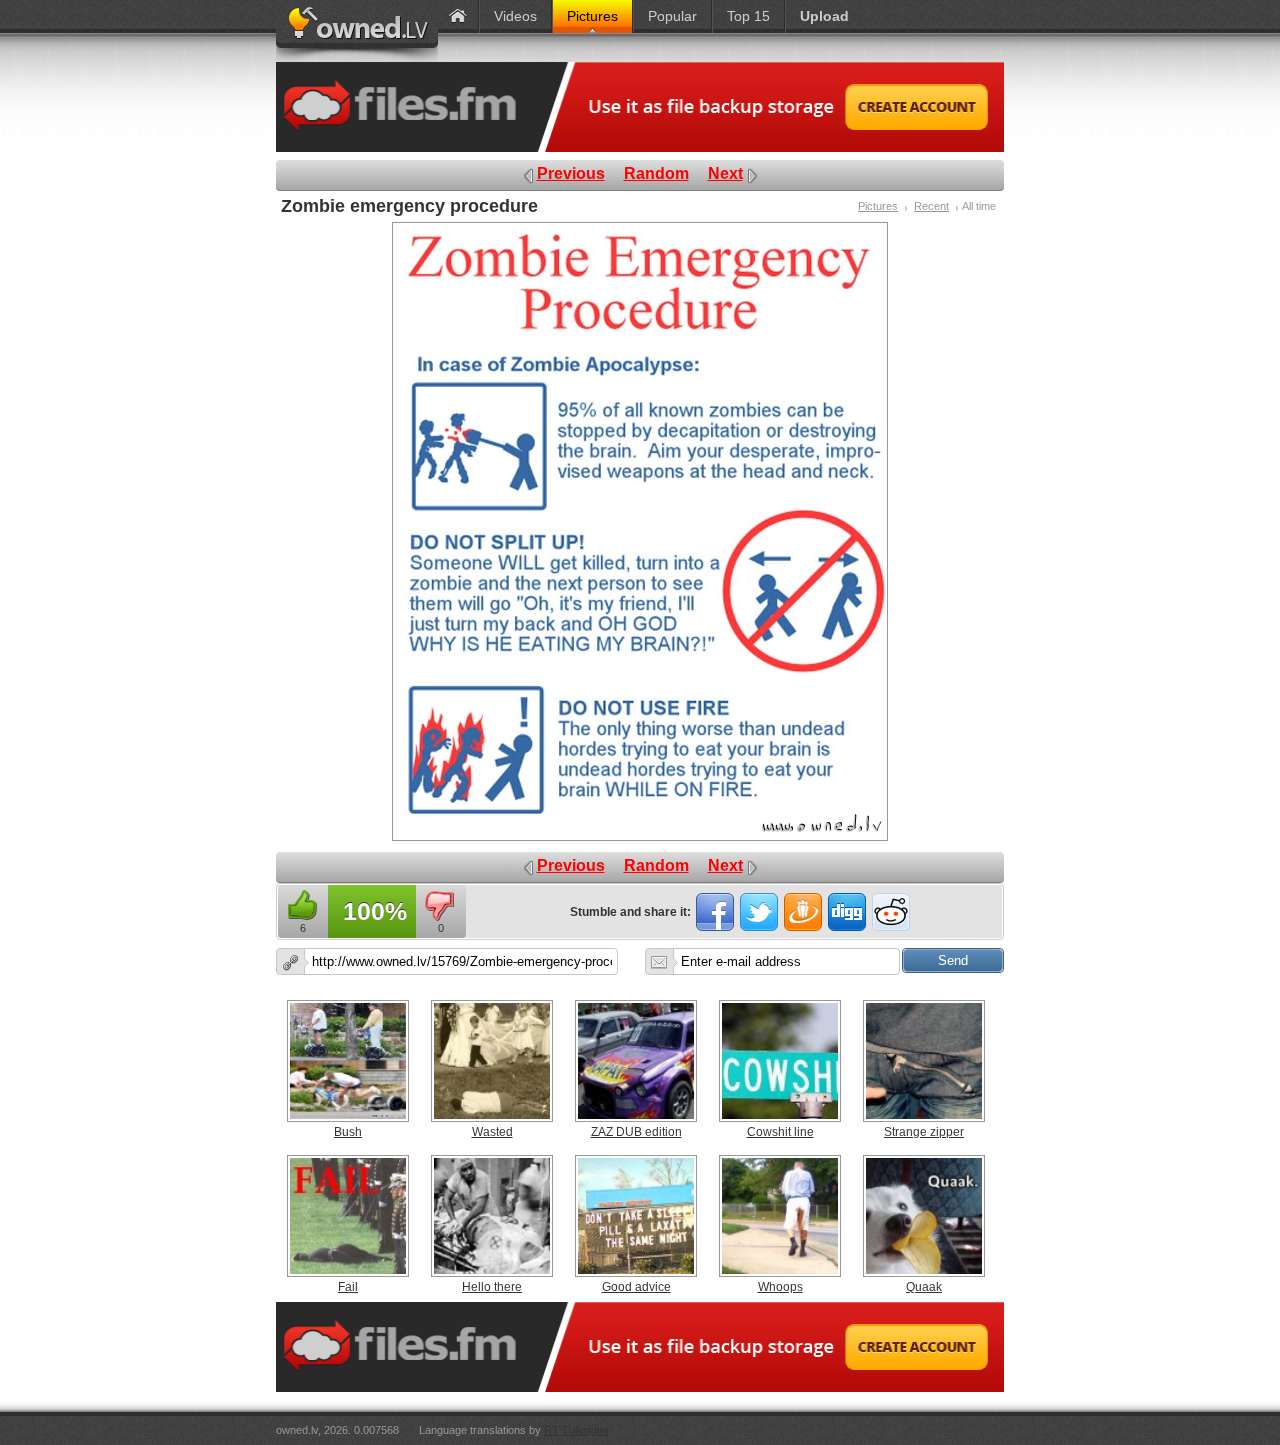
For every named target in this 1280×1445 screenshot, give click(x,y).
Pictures (878, 206)
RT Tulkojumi (576, 1430)
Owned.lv (357, 31)
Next (725, 173)
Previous (571, 173)
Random (656, 173)
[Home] (458, 16)
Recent (931, 206)
